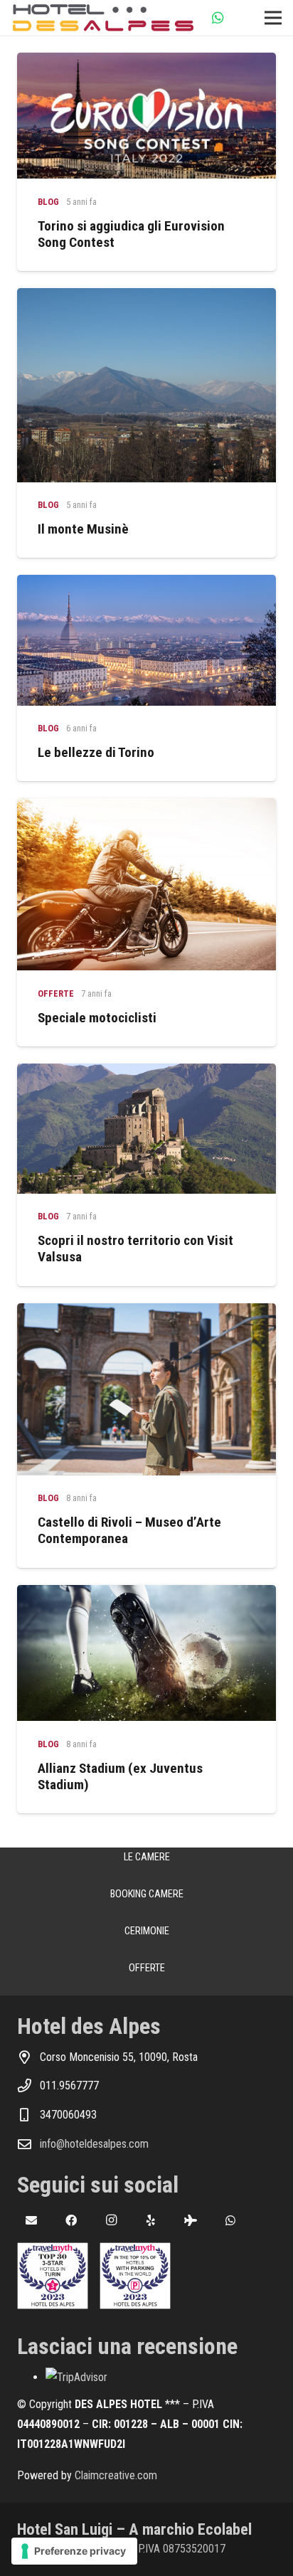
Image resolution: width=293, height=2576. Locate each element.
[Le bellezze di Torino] (146, 584)
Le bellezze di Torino (96, 752)
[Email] (31, 2220)
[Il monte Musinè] (146, 298)
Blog (48, 202)
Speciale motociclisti (97, 1018)
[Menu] (273, 18)
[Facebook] (71, 2220)
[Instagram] (111, 2220)
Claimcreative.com (116, 2475)
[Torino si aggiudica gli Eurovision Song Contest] (146, 62)
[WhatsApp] (218, 18)
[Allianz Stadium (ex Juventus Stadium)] (146, 1595)
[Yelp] (151, 2220)
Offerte (56, 993)
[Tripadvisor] (191, 2220)
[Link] (103, 18)
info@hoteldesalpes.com (94, 2144)
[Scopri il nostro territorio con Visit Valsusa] (146, 1073)
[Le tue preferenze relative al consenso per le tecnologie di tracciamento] (74, 2551)
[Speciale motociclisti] (146, 808)
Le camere (147, 1857)
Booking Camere (147, 1894)
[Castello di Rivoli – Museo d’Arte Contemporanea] (146, 1313)
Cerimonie (147, 1931)
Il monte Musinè (83, 529)
